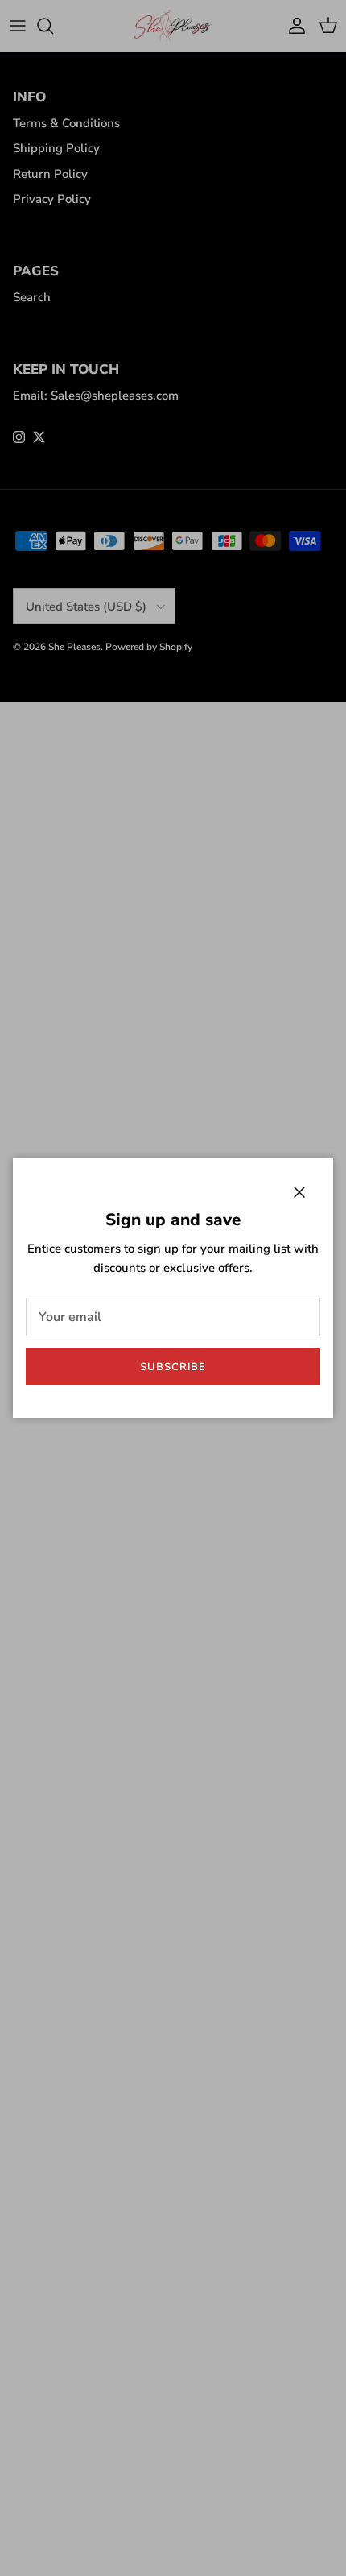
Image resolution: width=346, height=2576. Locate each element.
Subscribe (173, 1367)
